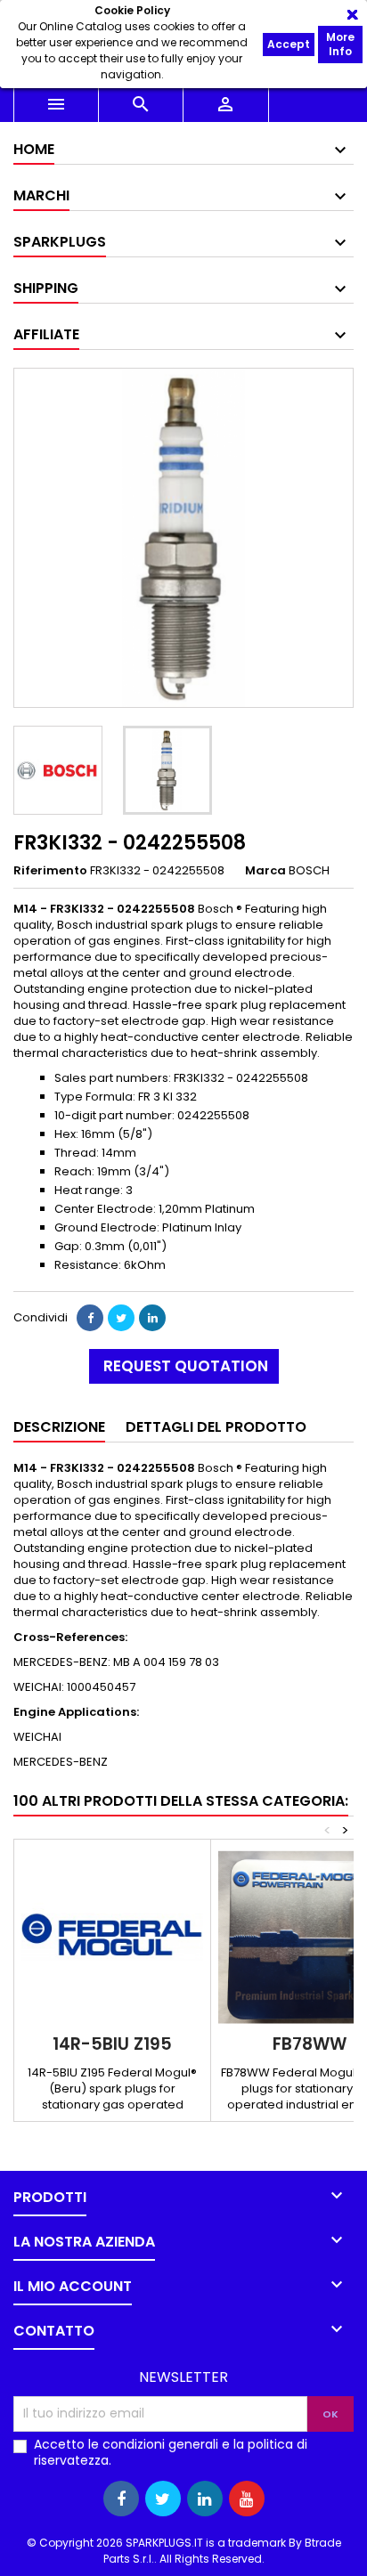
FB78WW (310, 2044)
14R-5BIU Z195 (112, 2044)
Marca (265, 871)
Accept (289, 44)
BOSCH (309, 870)
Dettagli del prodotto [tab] (216, 1427)
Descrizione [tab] (59, 1427)
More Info (340, 44)
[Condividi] (90, 1318)
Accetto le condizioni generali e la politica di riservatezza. (171, 2452)
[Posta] (152, 1318)
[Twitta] (121, 1318)
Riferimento (50, 871)
